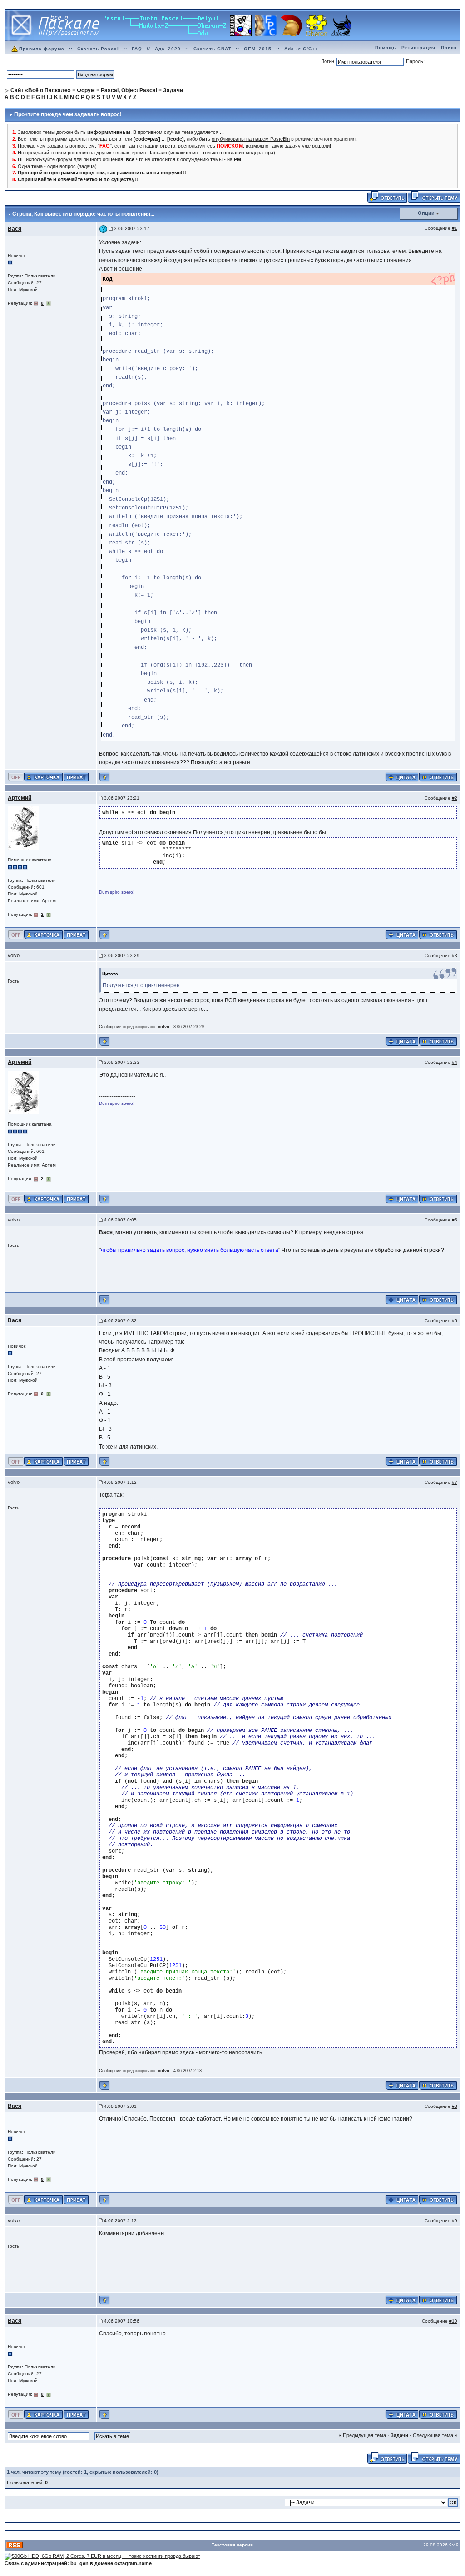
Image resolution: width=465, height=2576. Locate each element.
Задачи (399, 2435)
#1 (455, 228)
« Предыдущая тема (362, 2435)
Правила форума (42, 49)
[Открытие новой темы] (434, 197)
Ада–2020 (168, 49)
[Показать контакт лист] (43, 777)
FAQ (137, 49)
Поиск (449, 47)
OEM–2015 (258, 49)
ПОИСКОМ (230, 146)
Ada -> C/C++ (301, 49)
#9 (455, 2221)
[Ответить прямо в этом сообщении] (438, 777)
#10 (453, 2321)
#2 (455, 798)
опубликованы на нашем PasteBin (251, 139)
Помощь (386, 47)
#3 (455, 956)
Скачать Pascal (98, 49)
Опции (426, 213)
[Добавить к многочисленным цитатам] (402, 777)
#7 (455, 1482)
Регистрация (418, 47)
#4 (455, 1062)
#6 (455, 1321)
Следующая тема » (435, 2435)
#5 (455, 1220)
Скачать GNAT (212, 49)
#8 (455, 2106)
